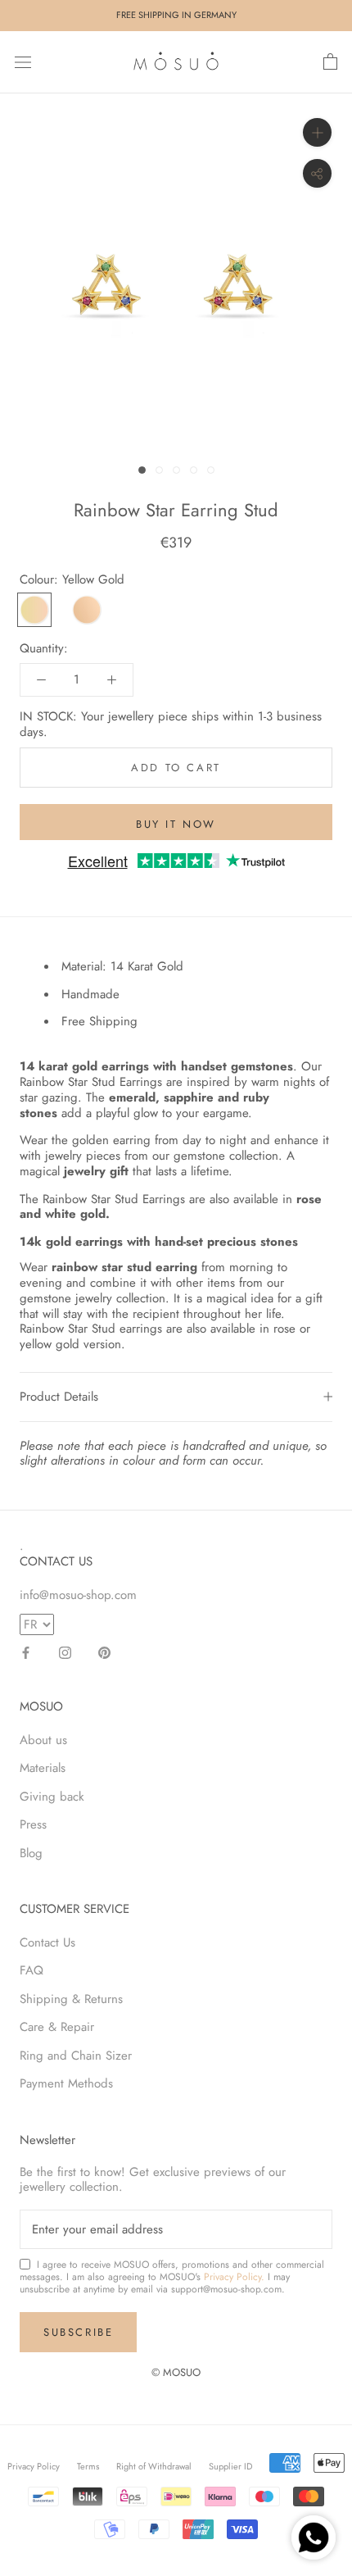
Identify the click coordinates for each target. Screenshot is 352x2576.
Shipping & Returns (71, 1999)
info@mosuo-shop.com (78, 1595)
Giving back (52, 1797)
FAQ (32, 1970)
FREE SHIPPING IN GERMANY (176, 15)
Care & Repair (57, 2027)
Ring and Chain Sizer (76, 2056)
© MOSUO (176, 2372)
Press (33, 1824)
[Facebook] (26, 1652)
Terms (88, 2466)
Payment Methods (66, 2083)
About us (43, 1740)
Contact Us (47, 1942)
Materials (43, 1768)
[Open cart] (330, 62)
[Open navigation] (23, 62)
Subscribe (78, 2332)
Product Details (59, 1397)
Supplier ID (230, 2466)
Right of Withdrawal (154, 2466)
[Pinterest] (104, 1652)
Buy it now (176, 824)
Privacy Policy (34, 2466)
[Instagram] (65, 1652)
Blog (31, 1853)
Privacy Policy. (234, 2277)
